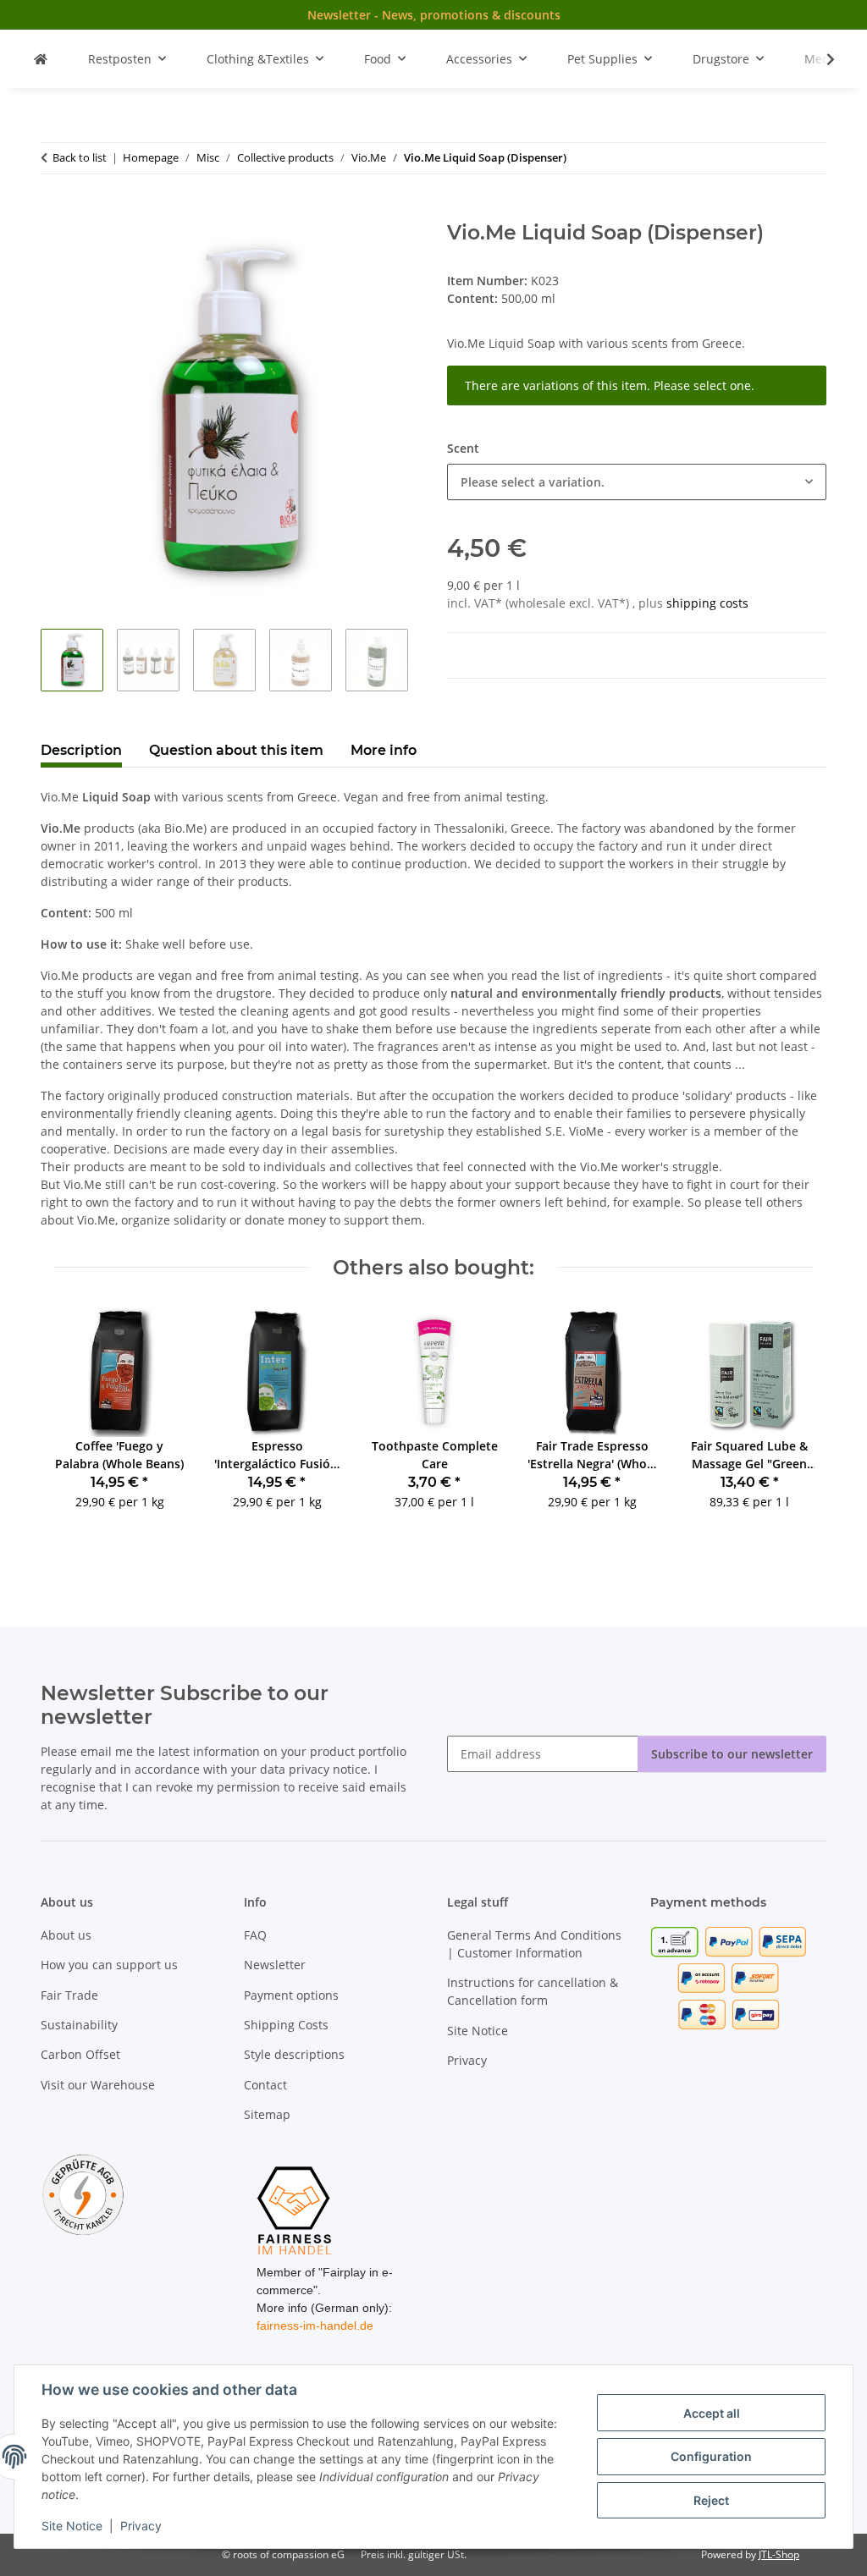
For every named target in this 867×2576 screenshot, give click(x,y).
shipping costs (707, 603)
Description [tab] (81, 750)
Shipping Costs (286, 2025)
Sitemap (267, 2114)
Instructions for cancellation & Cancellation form (533, 1991)
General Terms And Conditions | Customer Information (534, 1944)
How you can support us (109, 1965)
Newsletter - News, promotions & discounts (434, 15)
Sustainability (79, 2025)
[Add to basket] (54, 212)
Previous (83, 1420)
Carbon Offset (80, 2054)
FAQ (255, 1935)
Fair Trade (69, 1995)
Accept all (712, 2413)
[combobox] (637, 482)
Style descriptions (294, 2054)
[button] (820, 59)
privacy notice (328, 1769)
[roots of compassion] (41, 59)
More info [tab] (384, 750)
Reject (711, 2500)
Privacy (141, 2526)
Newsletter (275, 1965)
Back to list (80, 157)
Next (785, 1420)
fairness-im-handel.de (315, 2326)
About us (66, 1935)
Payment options (291, 1995)
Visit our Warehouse (98, 2085)
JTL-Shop (779, 2554)
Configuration (711, 2456)
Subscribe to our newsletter (732, 1754)
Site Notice (72, 2526)
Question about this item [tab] (236, 750)
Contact (265, 2085)
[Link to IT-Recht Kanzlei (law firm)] (83, 2194)
